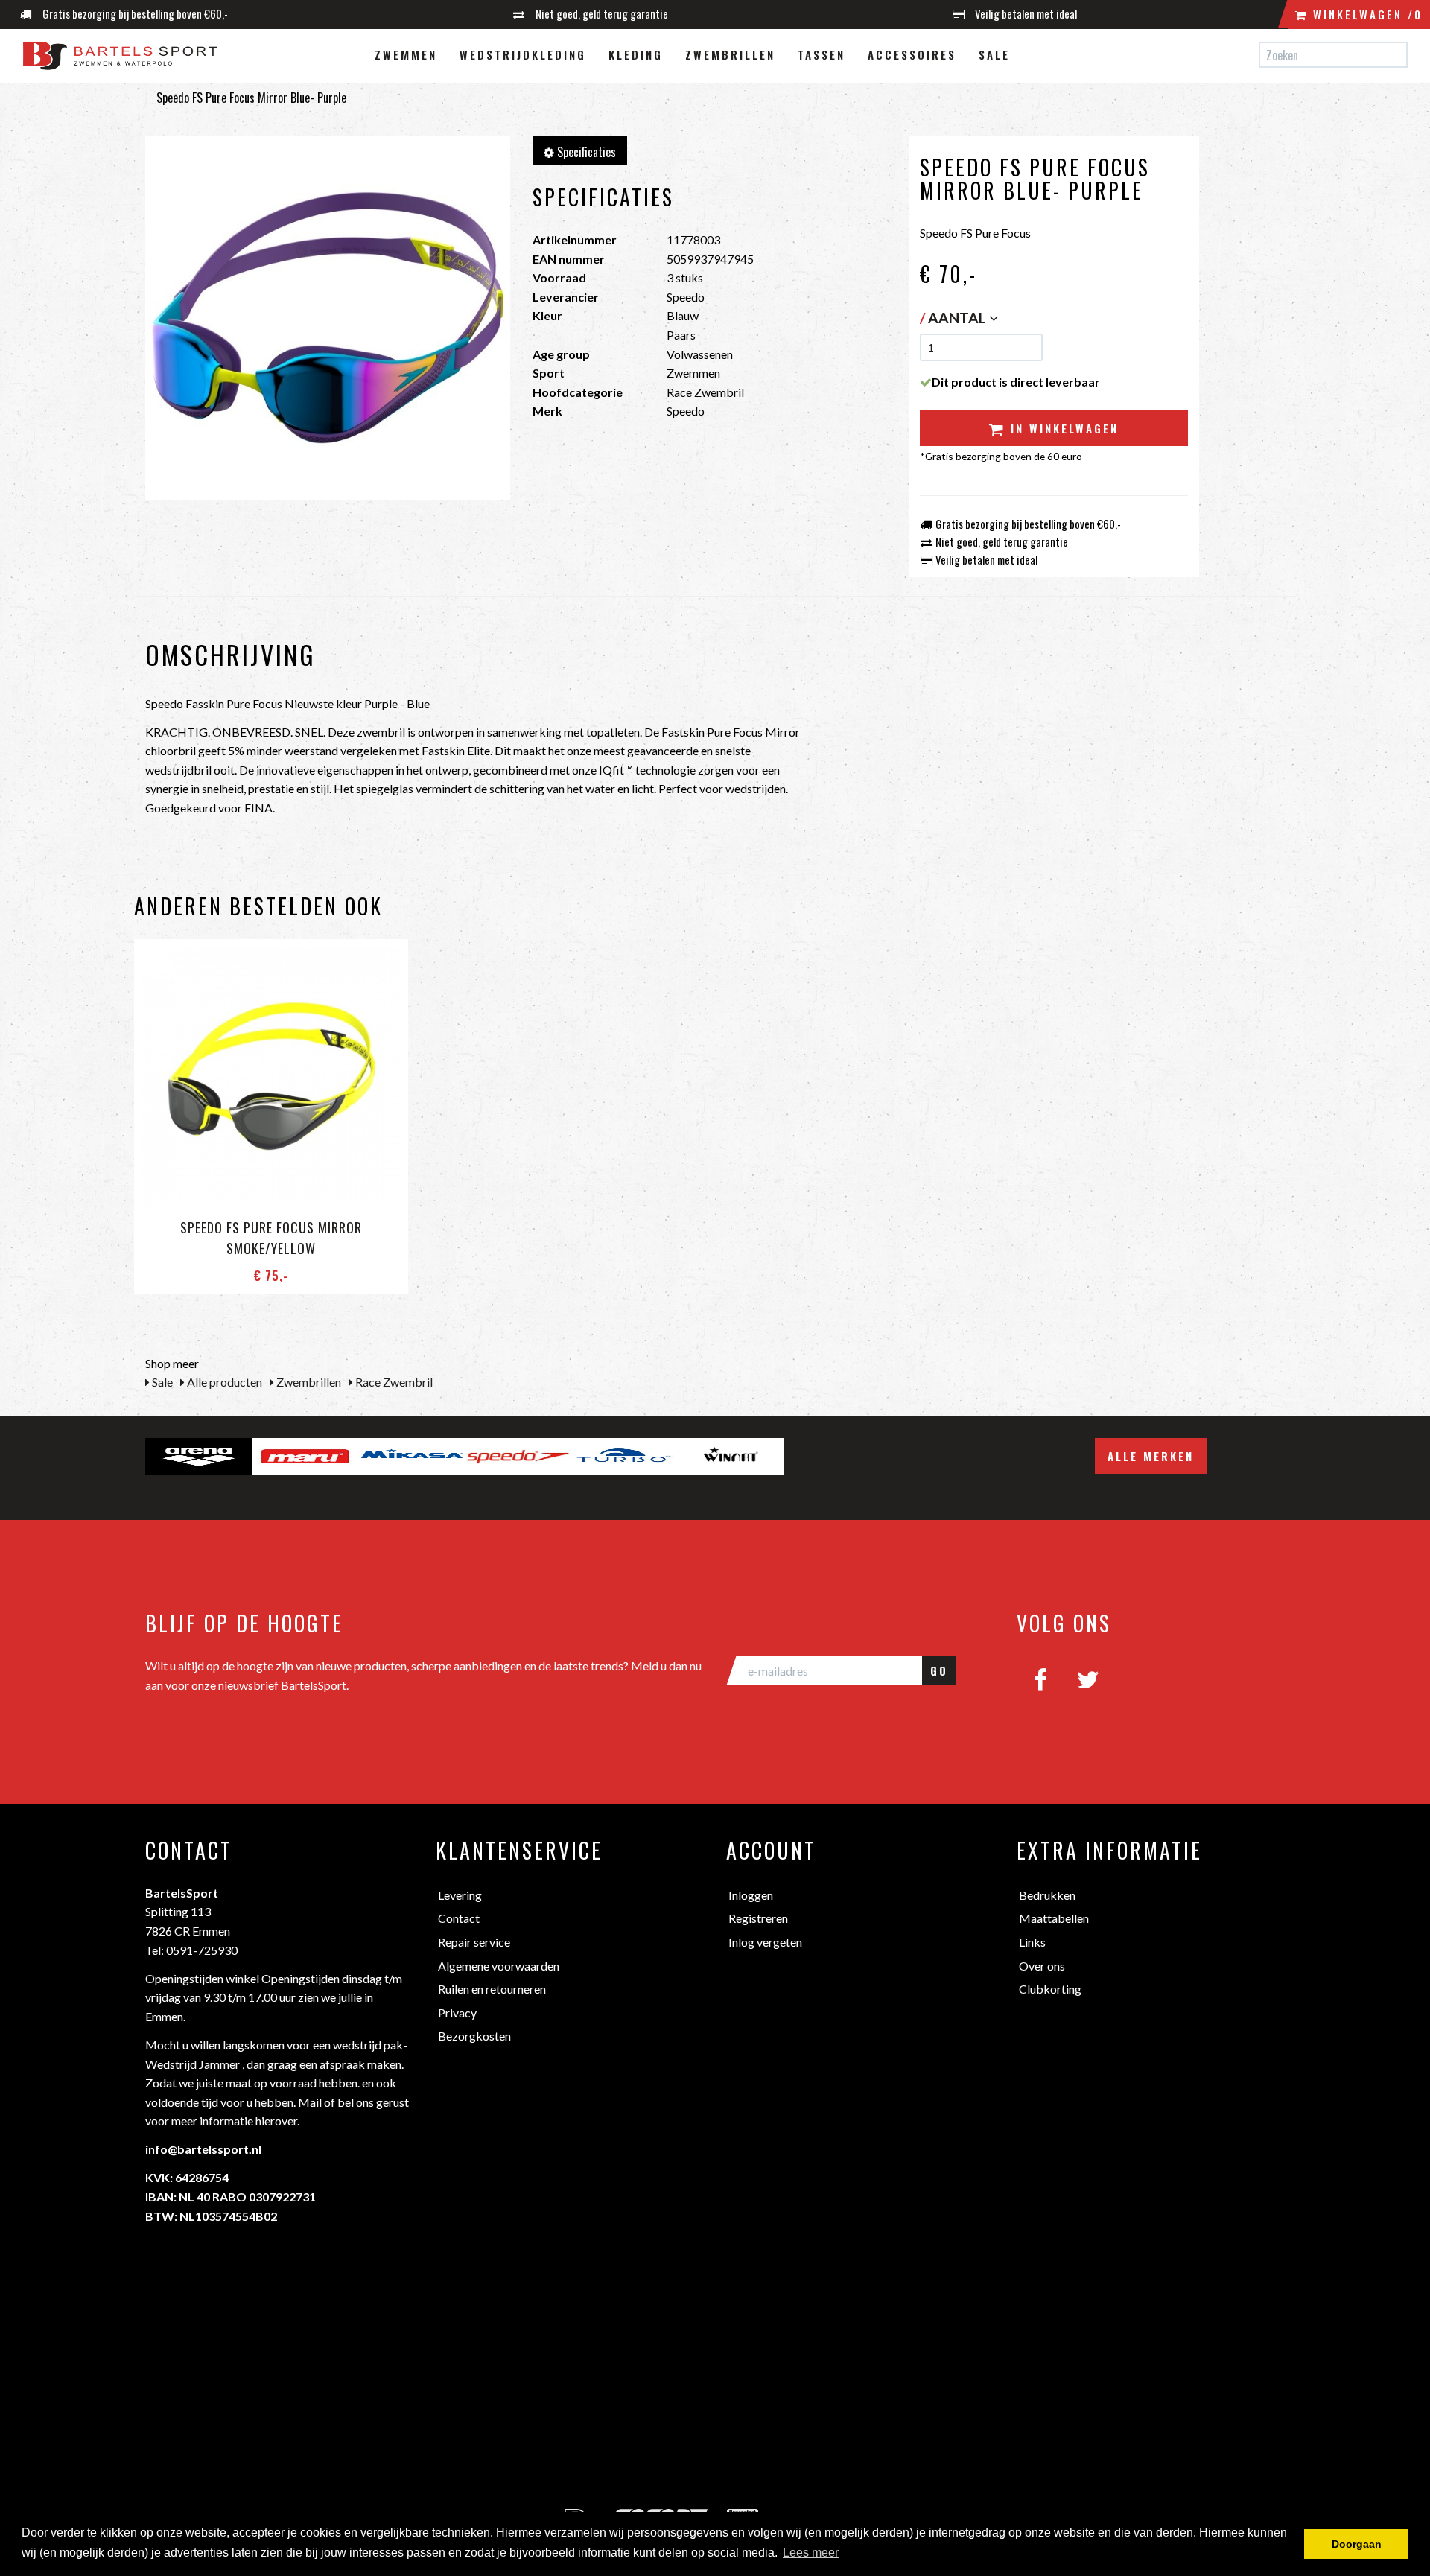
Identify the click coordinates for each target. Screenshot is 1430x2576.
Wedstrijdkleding (523, 54)
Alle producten (223, 1382)
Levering (460, 1895)
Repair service (474, 1942)
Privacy (457, 2013)
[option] (198, 1457)
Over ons (1042, 1966)
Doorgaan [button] (1357, 2544)
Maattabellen (1054, 1918)
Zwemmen (406, 54)
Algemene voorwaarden (499, 1966)
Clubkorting (1050, 1989)
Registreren (758, 1918)
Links (1032, 1942)
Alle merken (1151, 1456)
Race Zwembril (393, 1382)
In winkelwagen (1062, 428)
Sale (994, 54)
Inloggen (751, 1895)
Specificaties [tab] (585, 152)
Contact (459, 1918)
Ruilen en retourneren (492, 1989)
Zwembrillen (730, 54)
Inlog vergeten (765, 1942)
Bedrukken (1047, 1895)
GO (939, 1670)
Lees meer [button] (811, 2553)
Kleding (636, 54)
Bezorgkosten (474, 2036)
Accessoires (912, 54)
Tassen (822, 54)
